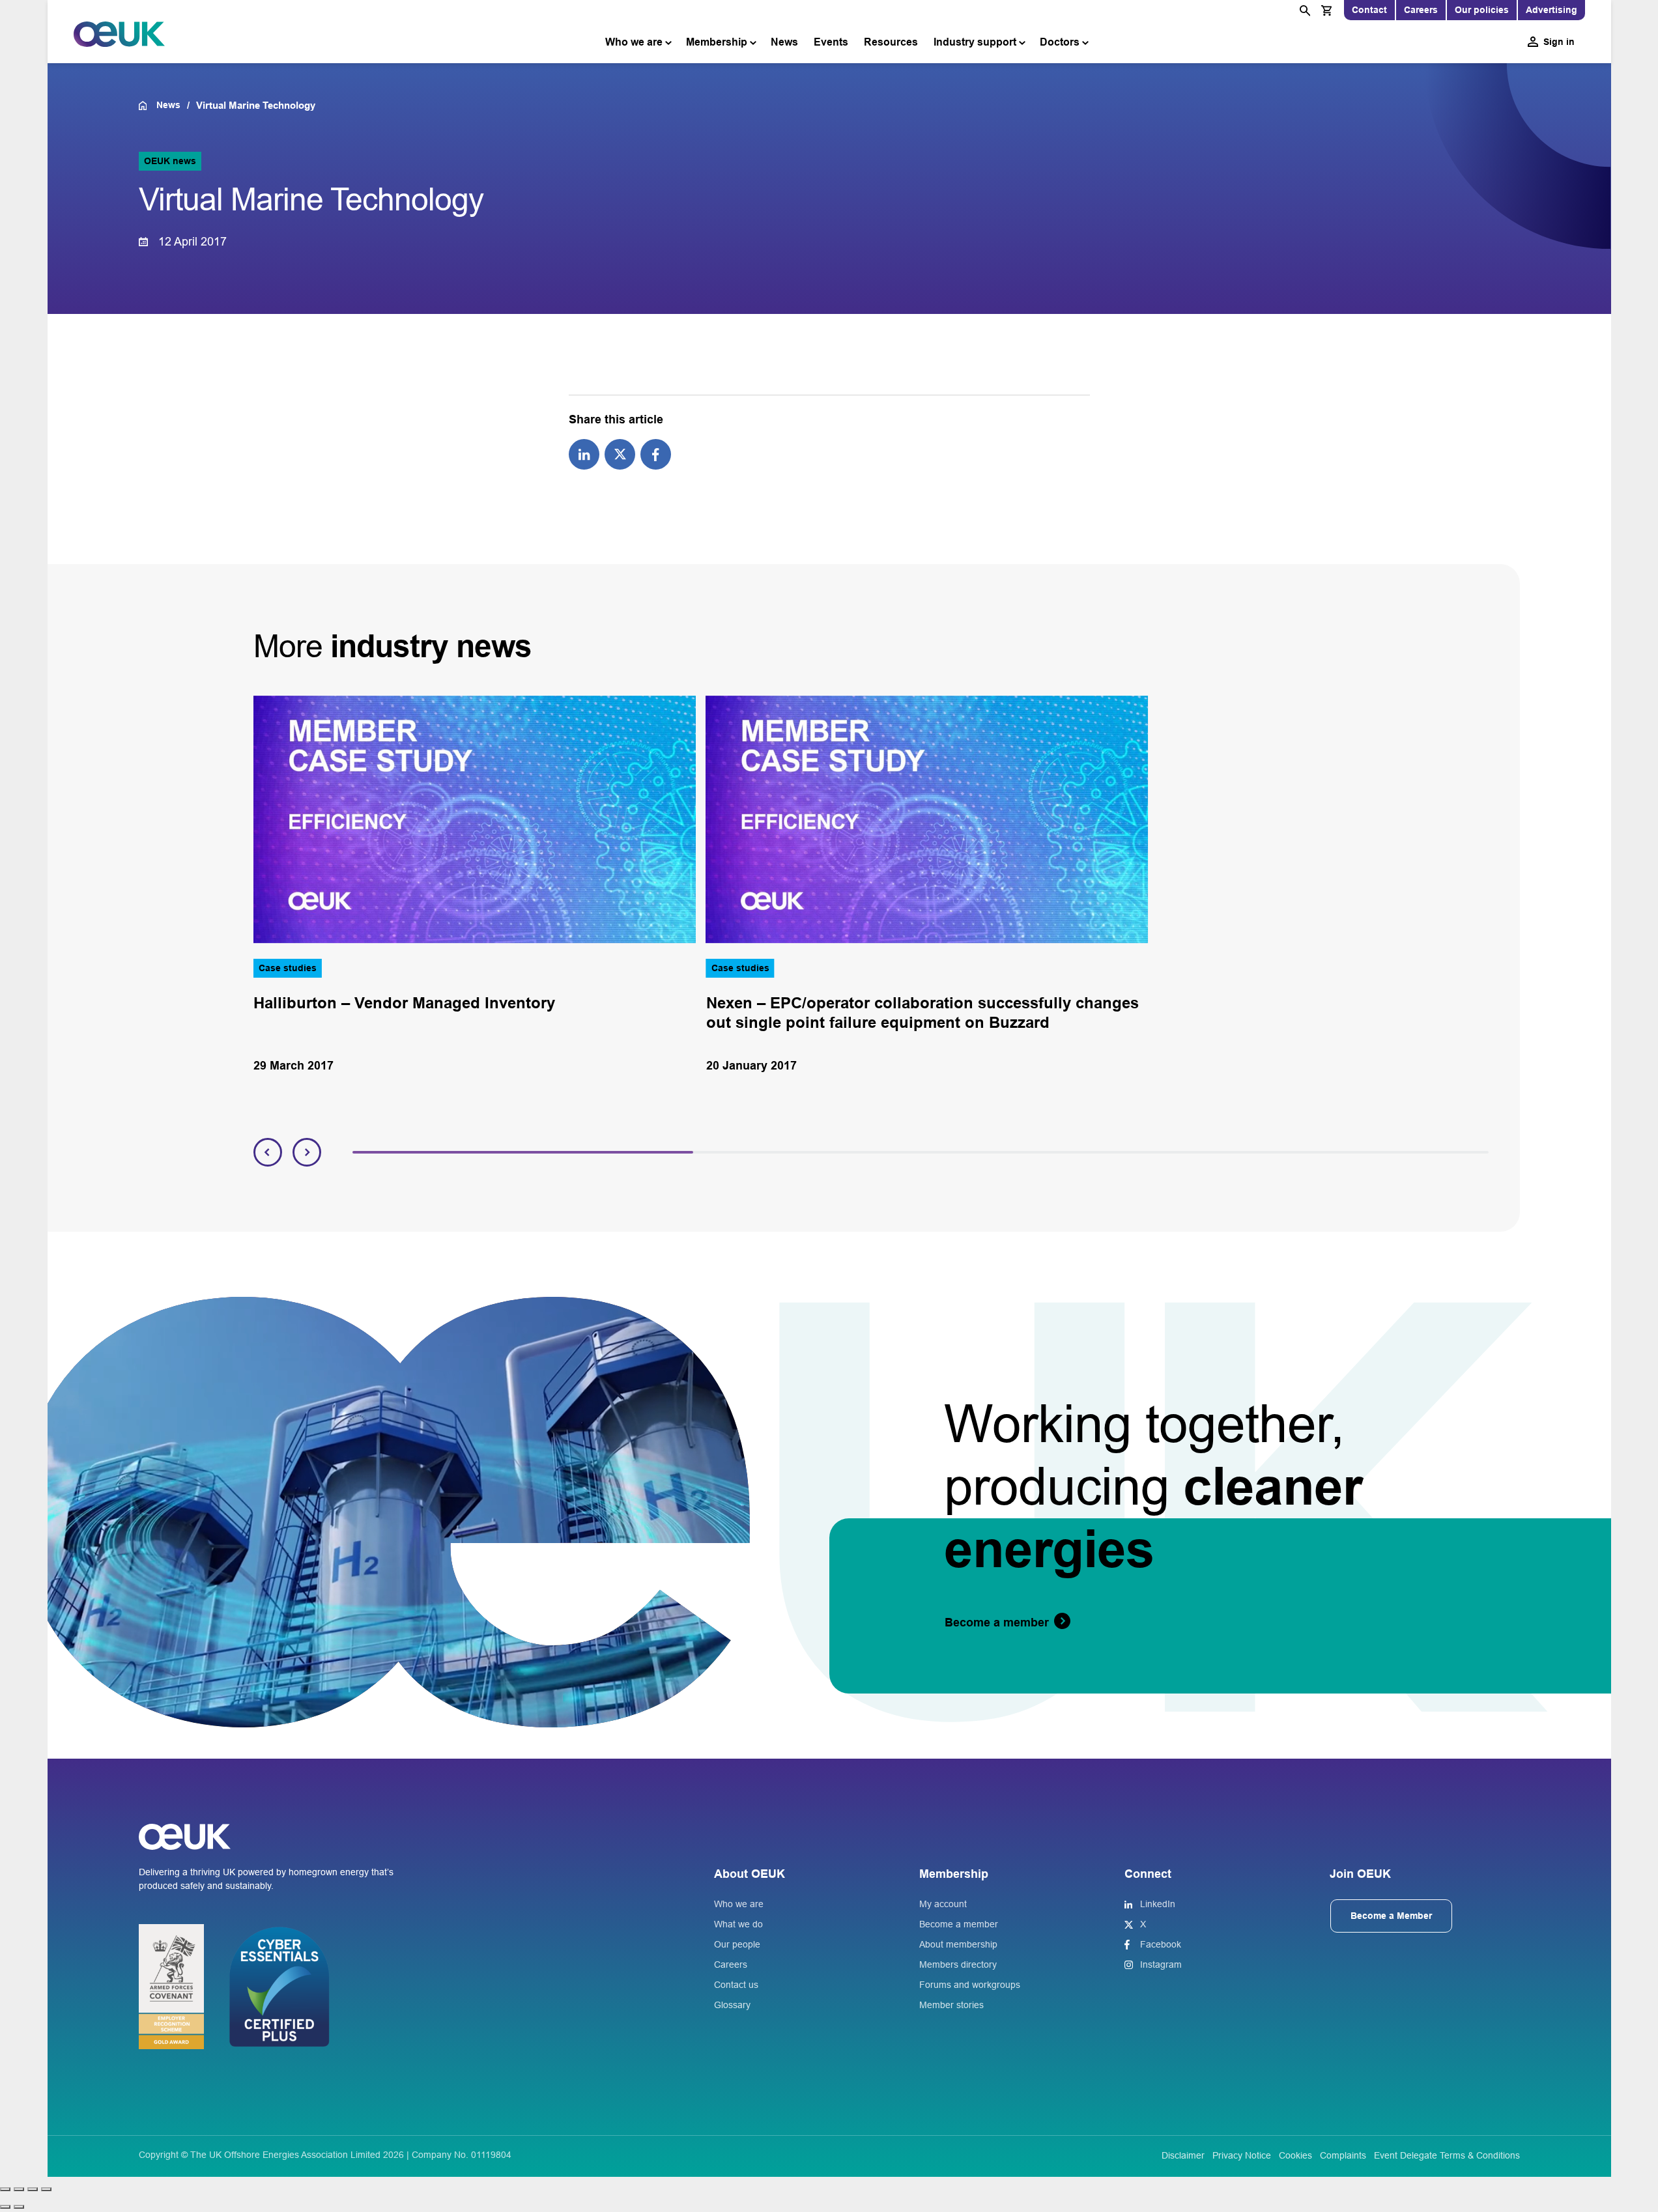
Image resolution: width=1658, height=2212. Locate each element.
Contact (1369, 10)
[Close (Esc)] (46, 2189)
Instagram (1161, 1964)
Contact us (736, 1985)
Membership (717, 42)
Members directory (958, 1964)
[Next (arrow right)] (19, 2207)
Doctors (1060, 42)
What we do (738, 1924)
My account (943, 1904)
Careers (1421, 10)
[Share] (33, 2189)
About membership (958, 1944)
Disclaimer (1183, 2155)
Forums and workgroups (970, 1985)
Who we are (634, 42)
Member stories (951, 2005)
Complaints (1343, 2155)
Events (831, 42)
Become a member (959, 1924)
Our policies (1482, 10)
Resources (891, 42)
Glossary (732, 2005)
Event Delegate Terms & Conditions (1447, 2155)
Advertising (1551, 10)
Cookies (1295, 2155)
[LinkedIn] (584, 453)
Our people (737, 1944)
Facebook (1161, 1944)
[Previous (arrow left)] (5, 2207)
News (784, 42)
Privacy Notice (1242, 2155)
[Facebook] (656, 453)
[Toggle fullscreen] (19, 2189)
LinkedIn (1158, 1904)
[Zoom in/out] (5, 2189)
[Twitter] (620, 453)
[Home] (148, 106)
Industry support (975, 42)
